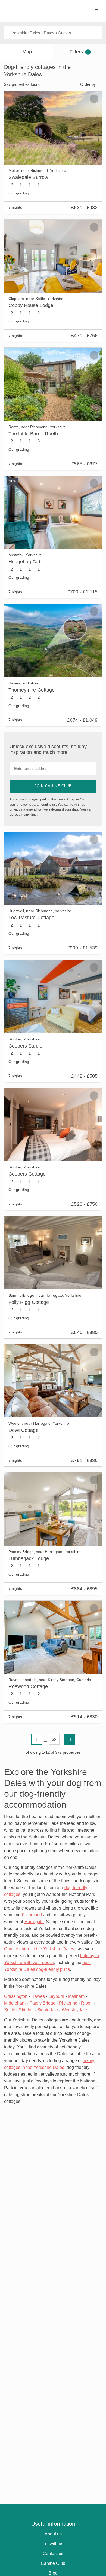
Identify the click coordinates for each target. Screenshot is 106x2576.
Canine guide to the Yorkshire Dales (39, 1949)
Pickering (68, 2003)
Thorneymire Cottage (32, 690)
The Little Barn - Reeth (33, 434)
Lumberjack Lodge (29, 1558)
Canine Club (53, 2563)
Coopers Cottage (27, 1174)
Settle (10, 2010)
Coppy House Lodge (31, 305)
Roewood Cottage (28, 1686)
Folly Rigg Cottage (29, 1302)
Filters (79, 52)
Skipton (26, 2010)
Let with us (53, 2544)
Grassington (16, 1996)
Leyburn (56, 1996)
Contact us (53, 2554)
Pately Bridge (43, 2003)
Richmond (32, 1915)
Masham (76, 1996)
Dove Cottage (24, 1430)
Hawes (38, 1996)
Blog (53, 2573)
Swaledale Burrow (28, 177)
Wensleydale (74, 2010)
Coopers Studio (25, 1046)
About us (53, 2534)
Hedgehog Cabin (27, 562)
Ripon (87, 2003)
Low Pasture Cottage (31, 918)
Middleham (15, 2003)
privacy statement (23, 809)
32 (54, 1739)
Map (27, 52)
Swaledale (48, 2010)
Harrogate (34, 1922)
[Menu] (96, 11)
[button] (12, 128)
